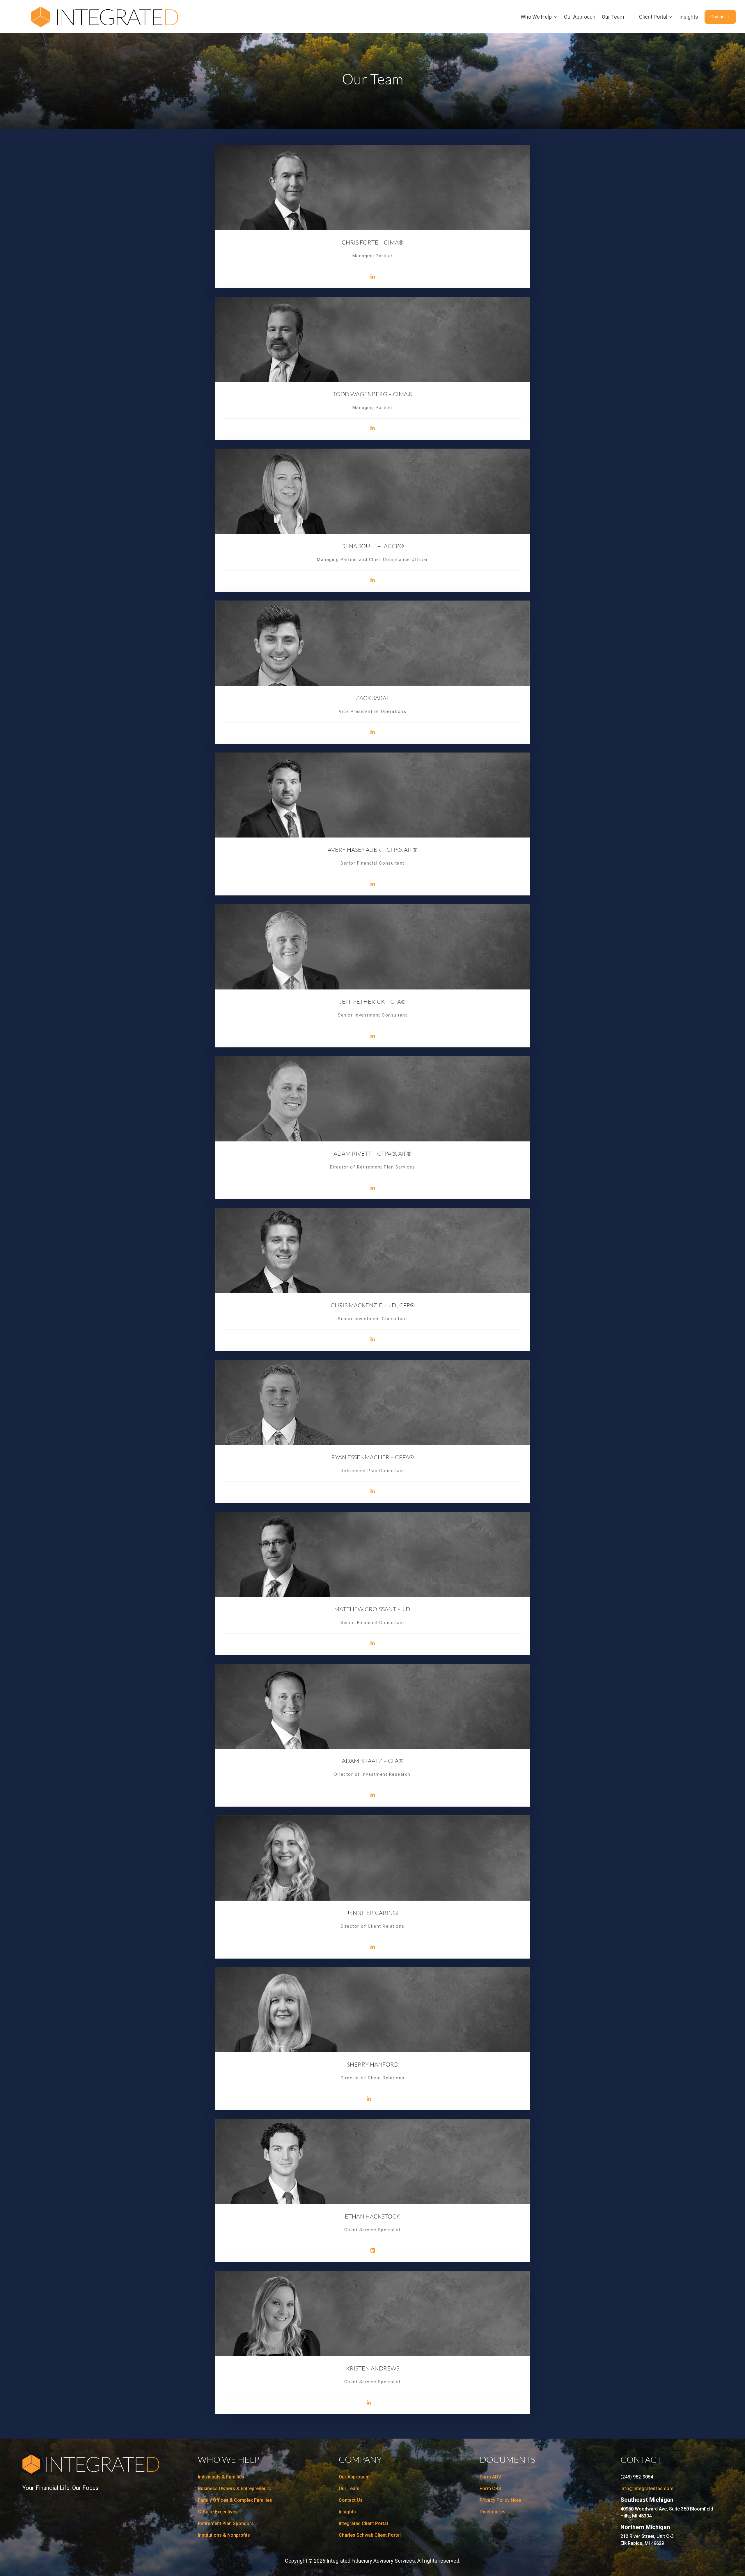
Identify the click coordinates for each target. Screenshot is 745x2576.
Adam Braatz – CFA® (373, 1761)
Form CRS (490, 2489)
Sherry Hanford (373, 2064)
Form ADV (490, 2477)
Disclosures (493, 2512)
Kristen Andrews (373, 2368)
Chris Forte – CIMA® (372, 242)
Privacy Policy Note (500, 2500)
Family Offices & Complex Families (235, 2500)
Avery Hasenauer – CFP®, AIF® (372, 850)
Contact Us (351, 2500)
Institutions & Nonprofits (224, 2535)
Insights (689, 17)
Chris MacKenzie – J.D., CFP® (373, 1305)
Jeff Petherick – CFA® (372, 1002)
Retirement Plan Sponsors (226, 2523)
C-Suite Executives (218, 2512)
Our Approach (580, 17)
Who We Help (536, 17)
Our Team (613, 17)
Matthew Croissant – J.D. (372, 1609)
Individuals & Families (221, 2477)
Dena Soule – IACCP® (372, 546)
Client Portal (653, 17)
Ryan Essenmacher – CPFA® (372, 1457)
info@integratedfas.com (647, 2489)
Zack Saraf (373, 698)
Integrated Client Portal (363, 2523)
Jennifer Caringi (373, 1913)
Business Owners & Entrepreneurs (234, 2489)
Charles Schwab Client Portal (370, 2535)
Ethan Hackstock (372, 2216)
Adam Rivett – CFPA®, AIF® (372, 1154)
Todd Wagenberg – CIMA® (372, 394)
